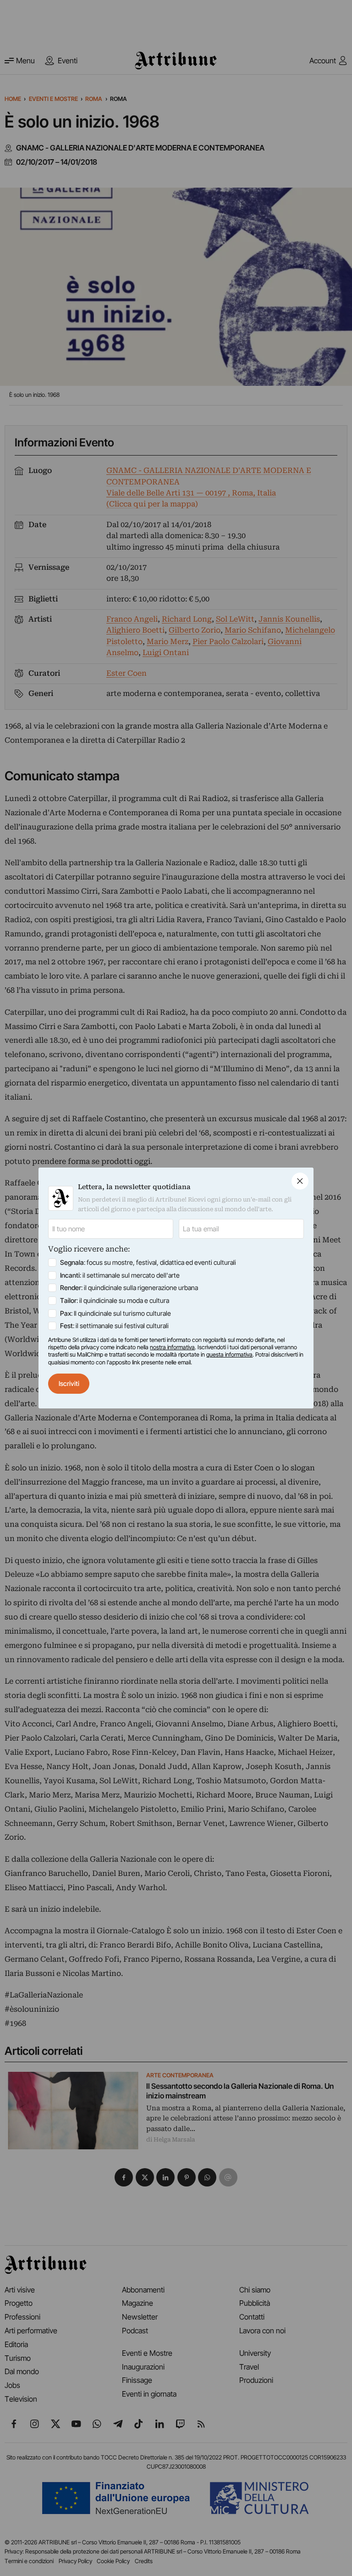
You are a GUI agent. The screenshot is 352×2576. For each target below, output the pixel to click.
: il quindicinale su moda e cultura (115, 1300)
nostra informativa (172, 1347)
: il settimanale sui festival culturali (114, 1326)
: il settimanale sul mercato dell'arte (120, 1275)
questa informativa (229, 1355)
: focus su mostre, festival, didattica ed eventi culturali (148, 1262)
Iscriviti (69, 1383)
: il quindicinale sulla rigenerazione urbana (129, 1288)
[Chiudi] (300, 1181)
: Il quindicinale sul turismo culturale (115, 1313)
